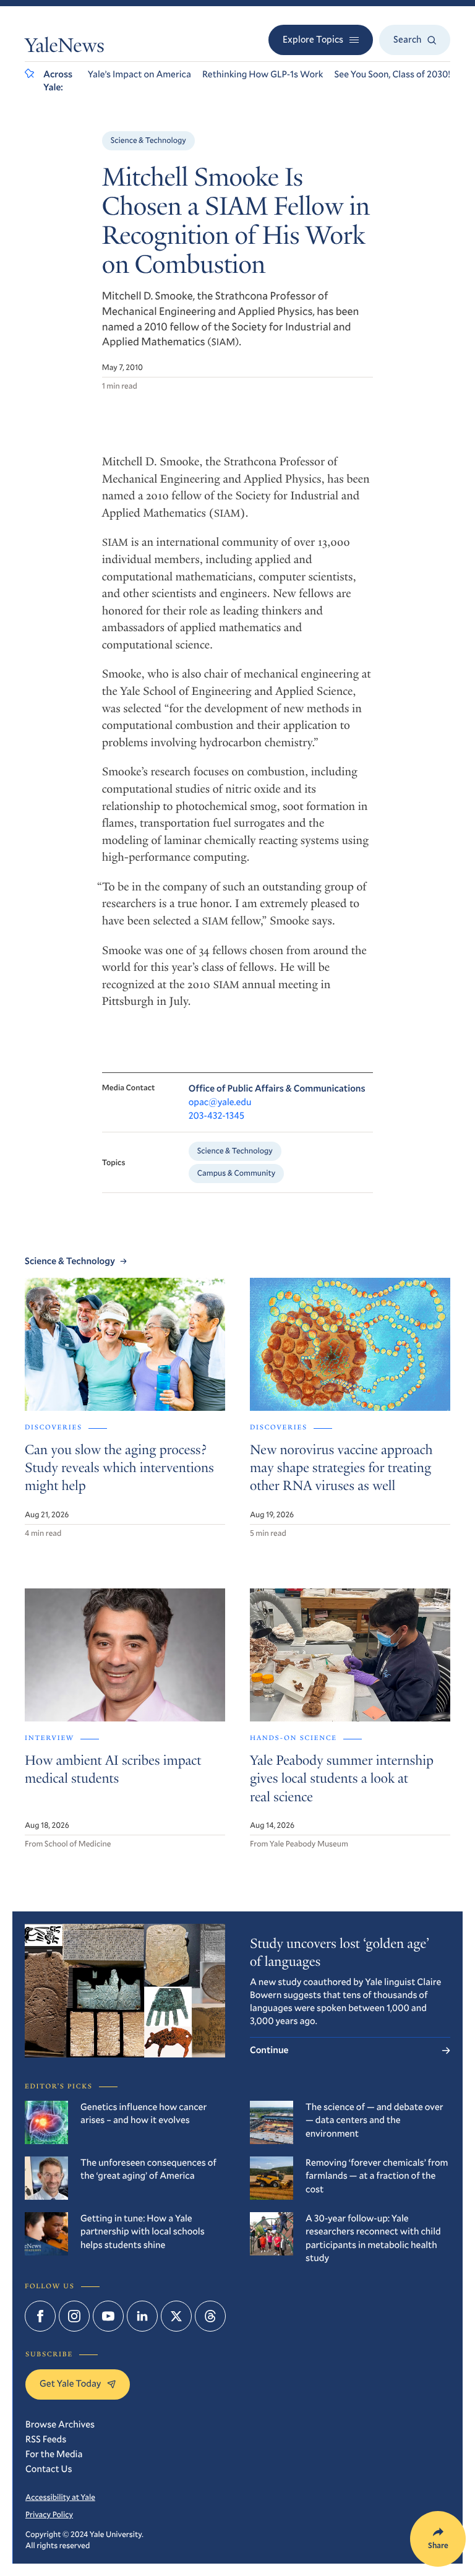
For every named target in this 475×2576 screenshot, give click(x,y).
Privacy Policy (49, 2514)
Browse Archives (60, 2424)
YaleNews (65, 48)
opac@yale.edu (220, 1102)
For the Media (54, 2454)
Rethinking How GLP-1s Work (263, 74)
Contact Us (49, 2469)
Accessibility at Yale (60, 2497)
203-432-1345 (216, 1116)
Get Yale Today (70, 2384)
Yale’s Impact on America (139, 74)
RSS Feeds (46, 2439)
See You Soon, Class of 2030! (392, 74)
